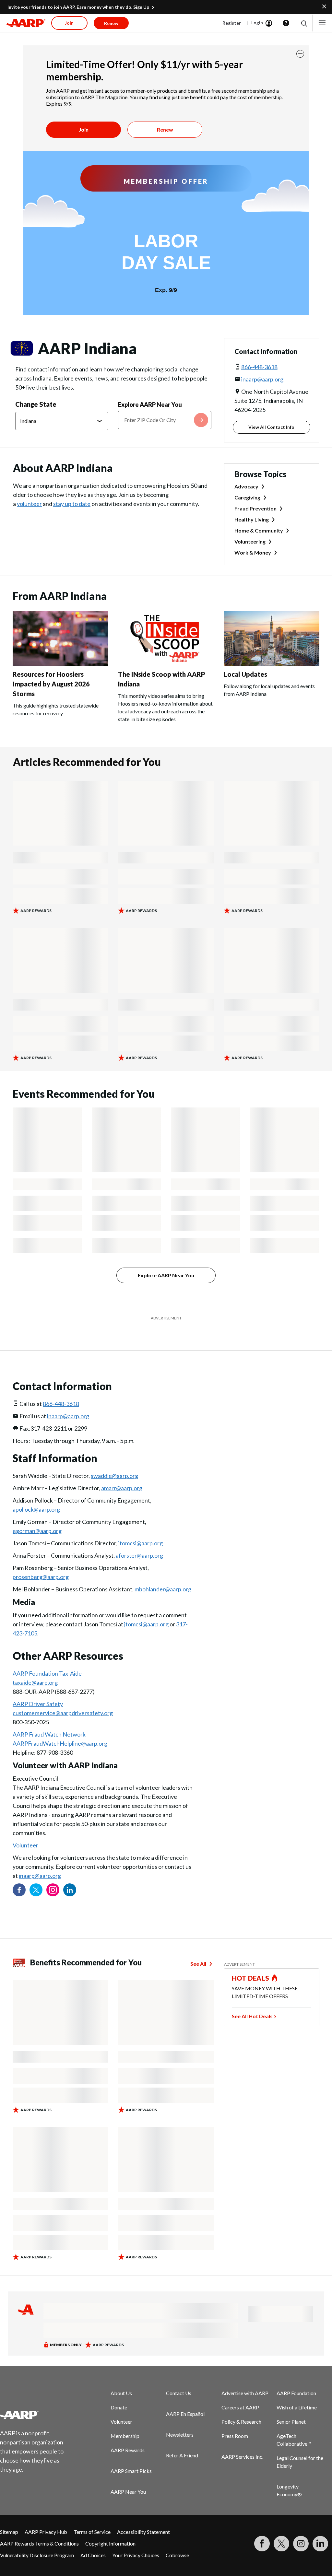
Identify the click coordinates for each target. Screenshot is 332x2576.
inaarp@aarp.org (262, 379)
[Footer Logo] (36, 2398)
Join (84, 129)
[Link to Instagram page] (53, 1874)
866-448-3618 (259, 367)
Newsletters (180, 2418)
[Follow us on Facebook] (19, 1874)
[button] (304, 23)
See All (198, 1947)
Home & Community (259, 530)
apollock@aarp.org (36, 1493)
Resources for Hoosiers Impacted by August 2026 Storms (51, 684)
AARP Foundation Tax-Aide (47, 1657)
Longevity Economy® (289, 2474)
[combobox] (165, 420)
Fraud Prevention (255, 508)
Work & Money (253, 552)
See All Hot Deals (252, 2000)
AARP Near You (128, 2475)
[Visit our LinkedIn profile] (70, 1874)
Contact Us (179, 2377)
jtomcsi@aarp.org (141, 1527)
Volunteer (25, 1829)
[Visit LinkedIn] (320, 2527)
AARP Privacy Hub (46, 2516)
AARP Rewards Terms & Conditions (39, 2527)
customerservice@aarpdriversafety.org (63, 1697)
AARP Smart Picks (131, 2455)
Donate (119, 2391)
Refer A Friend (182, 2439)
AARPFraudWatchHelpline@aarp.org (60, 1727)
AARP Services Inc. (242, 2440)
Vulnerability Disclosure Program (37, 2539)
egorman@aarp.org (37, 1515)
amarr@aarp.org (122, 1472)
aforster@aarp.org (139, 1539)
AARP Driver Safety (38, 1688)
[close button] (300, 54)
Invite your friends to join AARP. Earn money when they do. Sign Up (78, 7)
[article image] (60, 664)
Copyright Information (110, 2527)
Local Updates (245, 674)
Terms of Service (92, 2516)
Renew (165, 129)
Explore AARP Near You (150, 404)
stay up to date (72, 504)
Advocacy (246, 486)
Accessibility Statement (143, 2516)
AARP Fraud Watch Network (49, 1718)
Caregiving (247, 497)
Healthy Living (252, 519)
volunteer (29, 504)
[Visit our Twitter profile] (36, 1874)
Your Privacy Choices (136, 2539)
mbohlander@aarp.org (163, 1573)
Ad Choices (93, 2539)
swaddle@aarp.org (114, 1459)
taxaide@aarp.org (35, 1666)
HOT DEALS (251, 1962)
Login (257, 23)
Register (232, 23)
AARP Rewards (128, 2434)
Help (286, 23)
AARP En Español (185, 2398)
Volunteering (250, 541)
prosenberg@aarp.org (41, 1561)
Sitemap (9, 2516)
